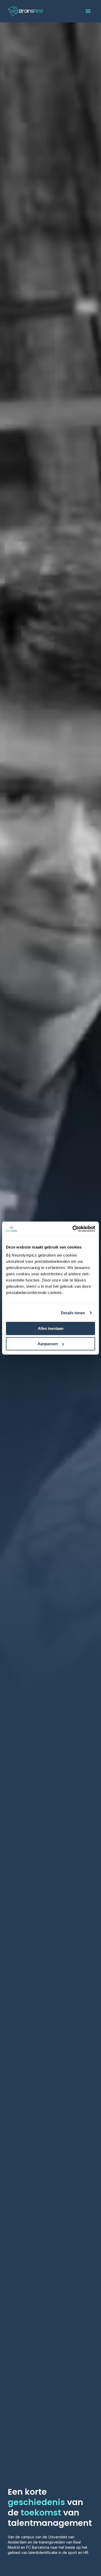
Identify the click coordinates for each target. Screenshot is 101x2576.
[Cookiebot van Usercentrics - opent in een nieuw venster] (73, 1229)
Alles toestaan (51, 1328)
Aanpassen (48, 1344)
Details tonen (73, 1313)
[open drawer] (88, 11)
